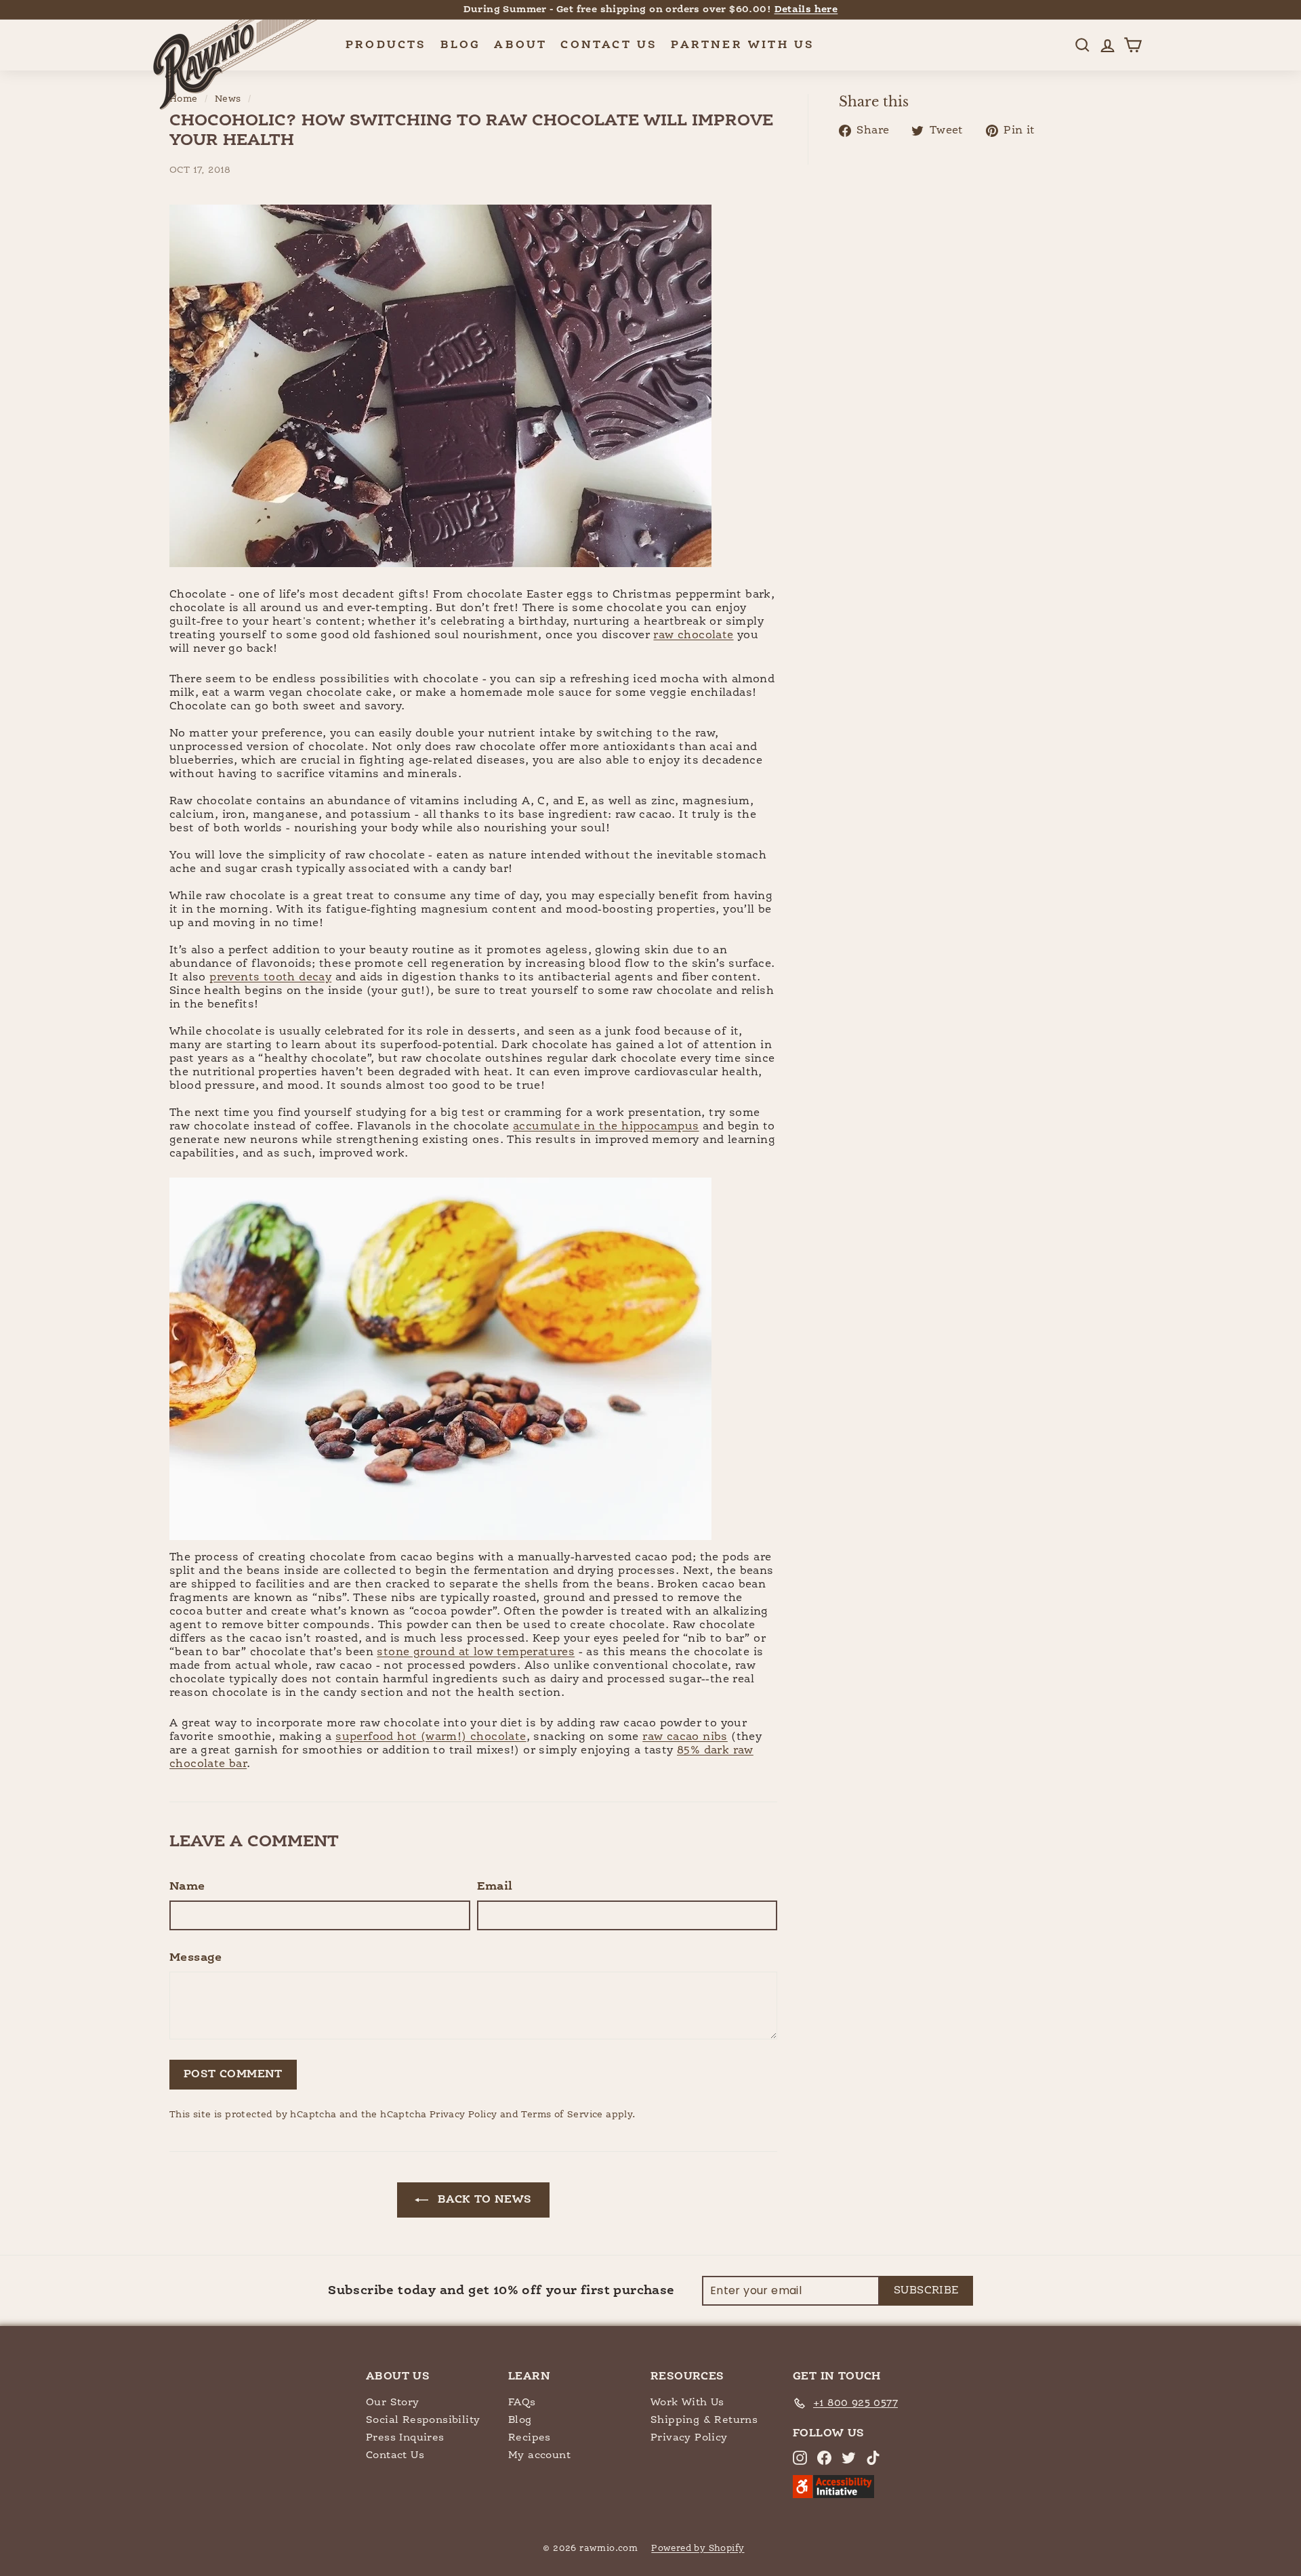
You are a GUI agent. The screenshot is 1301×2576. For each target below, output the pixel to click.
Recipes (530, 2437)
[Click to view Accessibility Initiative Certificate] (833, 2495)
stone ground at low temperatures (476, 1653)
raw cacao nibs (685, 1737)
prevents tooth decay (270, 978)
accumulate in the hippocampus (606, 1127)
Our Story (393, 2402)
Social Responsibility (423, 2420)
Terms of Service (562, 2115)
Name (187, 1887)
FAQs (522, 2402)
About (520, 45)
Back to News (482, 2200)
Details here (806, 9)
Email (495, 1887)
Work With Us (687, 2402)
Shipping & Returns (704, 2420)
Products (386, 45)
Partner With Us (743, 45)
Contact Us (609, 45)
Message (196, 1958)
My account (539, 2455)
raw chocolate (693, 636)
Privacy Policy (463, 2115)
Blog (461, 45)
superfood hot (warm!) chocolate (431, 1737)
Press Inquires (405, 2437)
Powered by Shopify (698, 2549)
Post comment (233, 2075)
